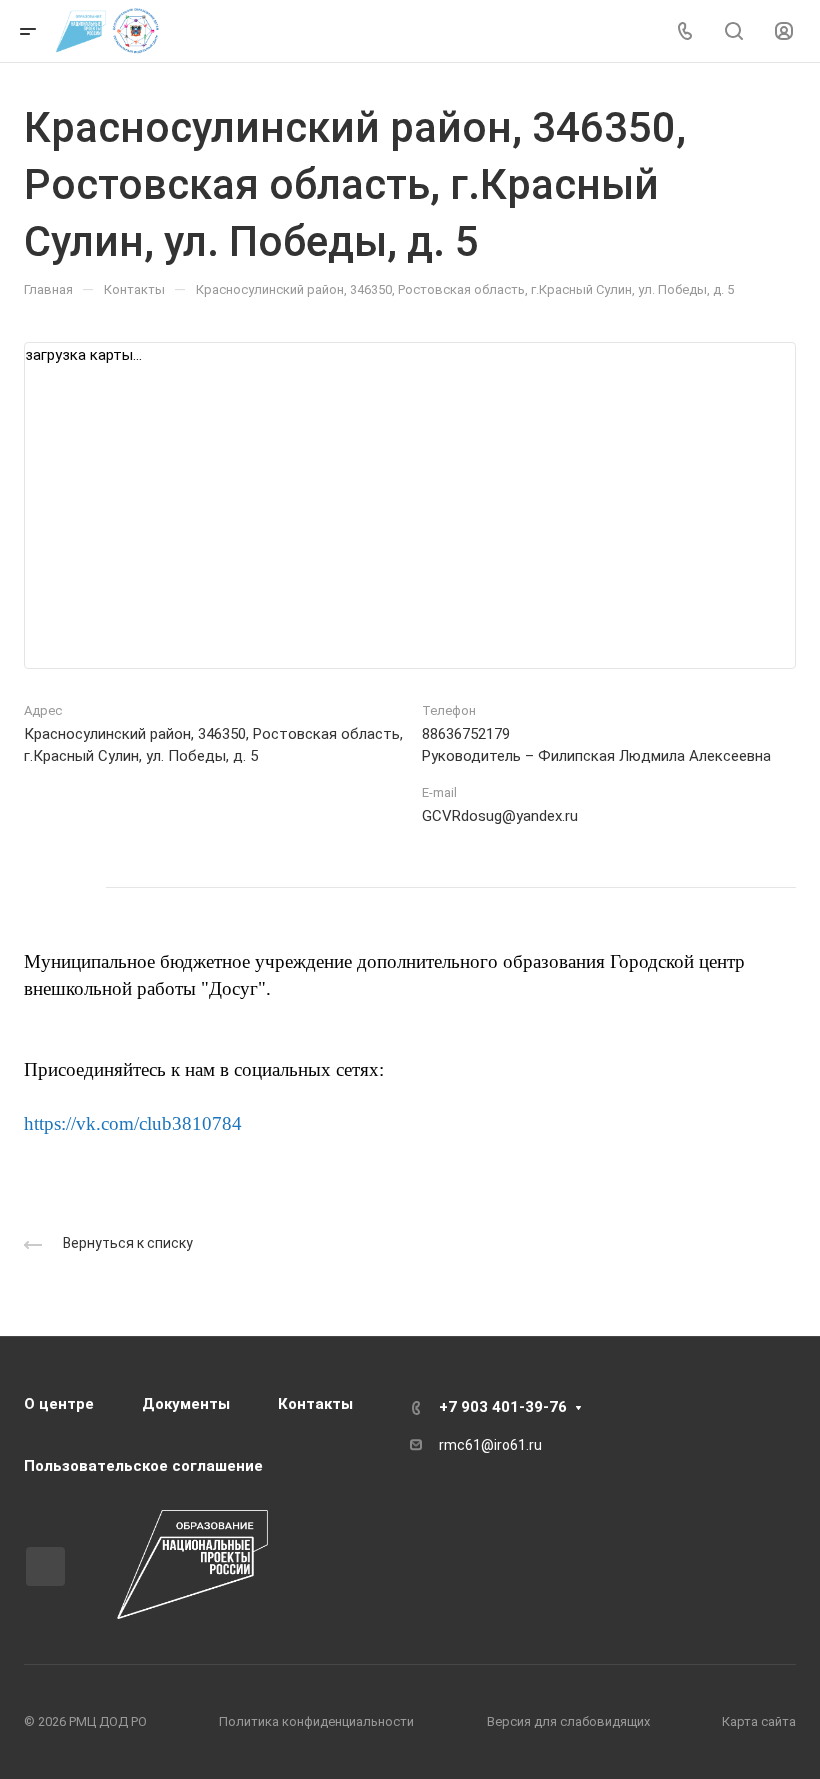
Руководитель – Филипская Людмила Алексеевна (596, 756)
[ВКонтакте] (43, 887)
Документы (186, 1404)
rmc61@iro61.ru (490, 1445)
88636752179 (466, 734)
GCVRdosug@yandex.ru (500, 816)
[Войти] (784, 31)
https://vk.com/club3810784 (133, 1123)
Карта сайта (759, 1721)
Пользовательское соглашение (143, 1466)
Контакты (315, 1404)
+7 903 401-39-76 (503, 1407)
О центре (59, 1404)
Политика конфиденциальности (316, 1721)
